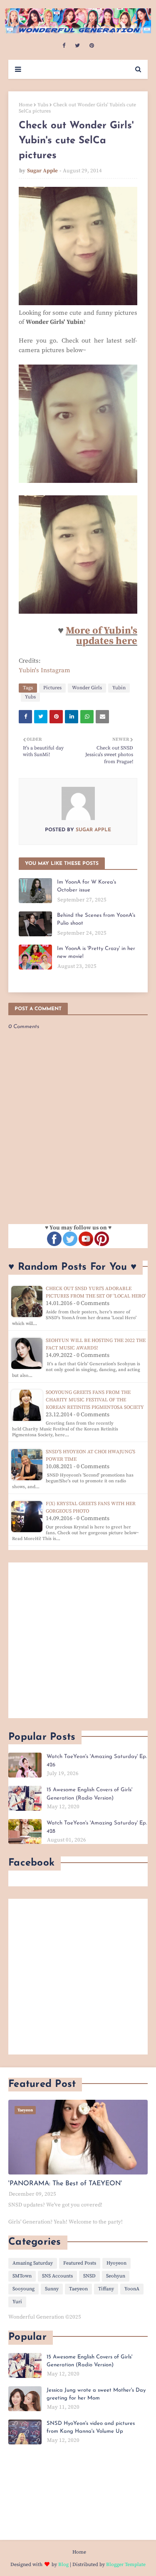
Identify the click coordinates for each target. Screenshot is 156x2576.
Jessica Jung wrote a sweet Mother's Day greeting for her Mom (96, 2394)
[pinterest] (92, 46)
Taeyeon (78, 2289)
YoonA (132, 2289)
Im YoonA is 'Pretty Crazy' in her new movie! (96, 953)
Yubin (119, 688)
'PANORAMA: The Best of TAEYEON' (65, 2184)
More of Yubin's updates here (102, 636)
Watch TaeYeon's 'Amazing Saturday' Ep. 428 (97, 1827)
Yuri (17, 2302)
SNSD (89, 2276)
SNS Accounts (57, 2276)
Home (26, 105)
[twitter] (77, 46)
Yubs (43, 105)
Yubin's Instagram (45, 670)
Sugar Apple (42, 171)
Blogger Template (126, 2565)
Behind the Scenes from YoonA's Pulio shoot (96, 919)
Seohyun (116, 2276)
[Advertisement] (78, 1640)
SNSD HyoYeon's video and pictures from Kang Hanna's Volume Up (91, 2428)
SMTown (22, 2276)
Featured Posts (80, 2263)
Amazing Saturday (33, 2263)
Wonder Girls (87, 688)
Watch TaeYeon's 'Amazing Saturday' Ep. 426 (97, 1761)
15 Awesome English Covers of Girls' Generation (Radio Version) (89, 1794)
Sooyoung (24, 2289)
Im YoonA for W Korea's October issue (87, 886)
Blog (63, 2565)
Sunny (52, 2289)
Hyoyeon (116, 2263)
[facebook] (64, 46)
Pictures (52, 688)
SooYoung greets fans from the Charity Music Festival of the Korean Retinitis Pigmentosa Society (95, 1400)
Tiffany (106, 2289)
